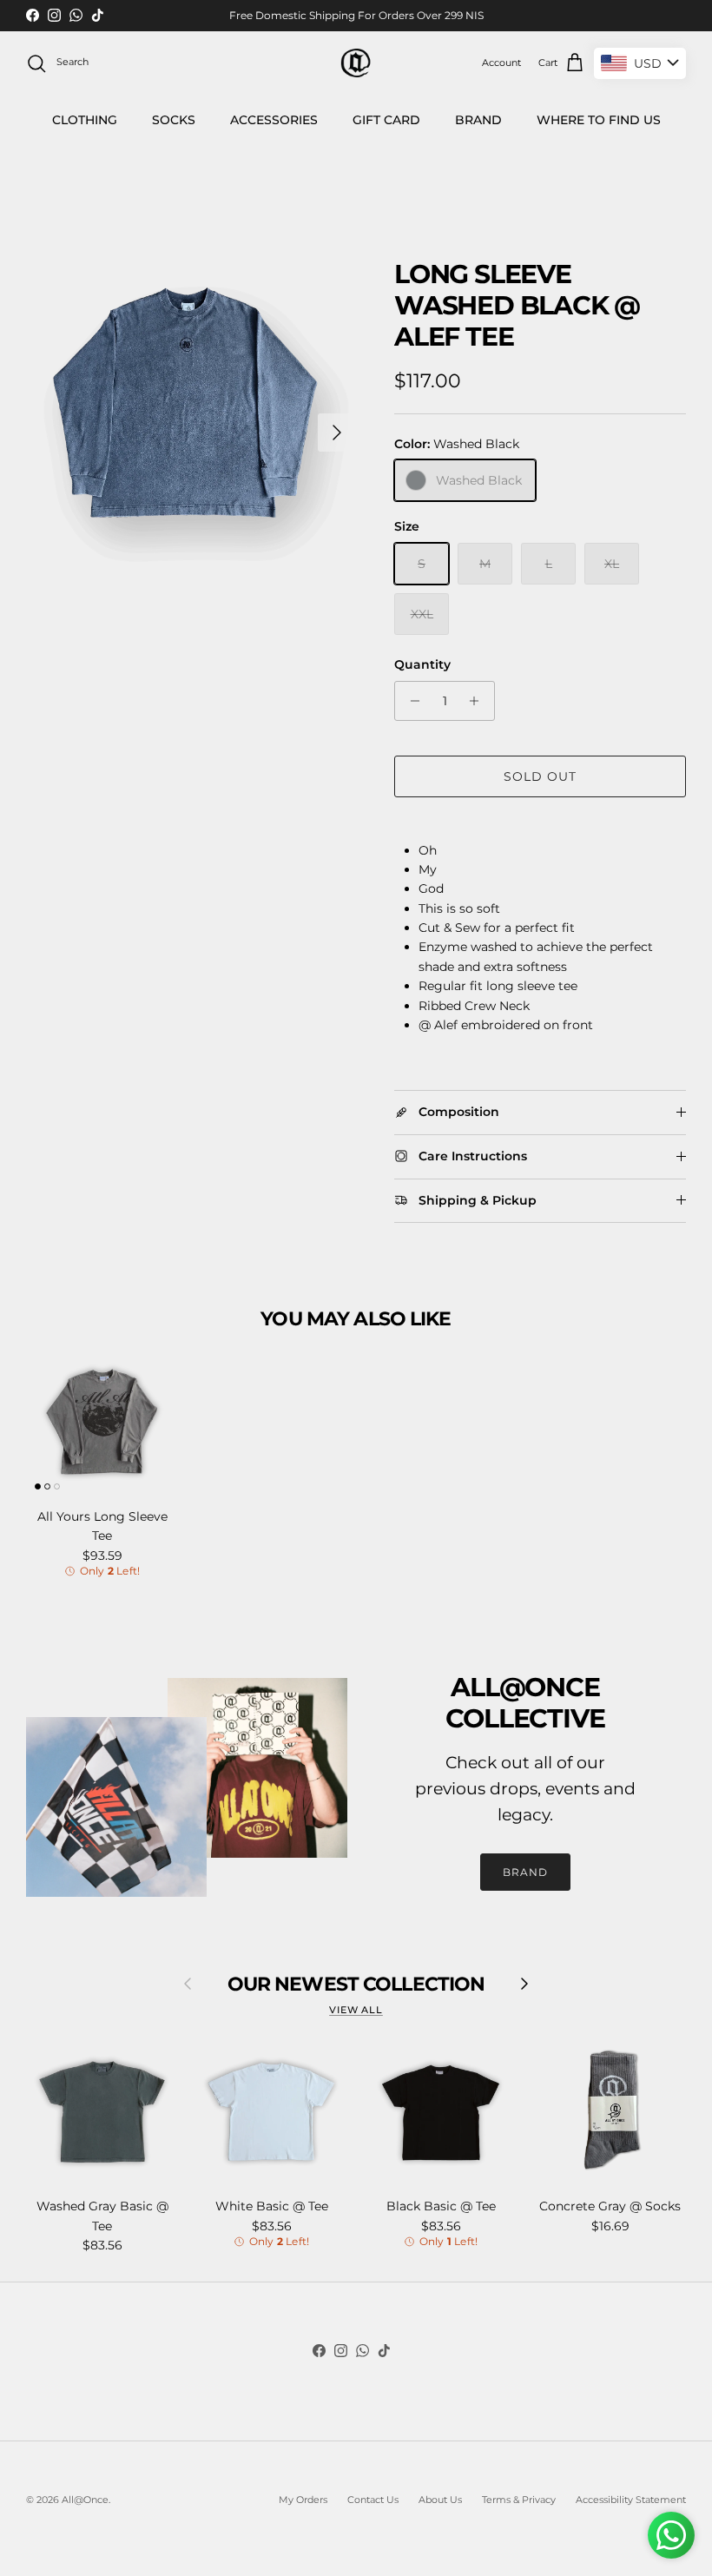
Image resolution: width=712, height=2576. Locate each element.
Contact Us (373, 2500)
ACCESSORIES (274, 120)
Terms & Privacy (519, 2500)
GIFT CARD (386, 120)
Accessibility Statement (631, 2500)
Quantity (422, 664)
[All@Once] (356, 63)
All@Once (85, 2500)
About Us (440, 2500)
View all (356, 2010)
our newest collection (356, 1984)
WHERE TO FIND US (599, 120)
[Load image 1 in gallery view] (191, 424)
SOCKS (174, 120)
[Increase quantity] (479, 701)
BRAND (478, 120)
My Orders (303, 2500)
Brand (525, 1872)
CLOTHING (85, 120)
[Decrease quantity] (410, 701)
